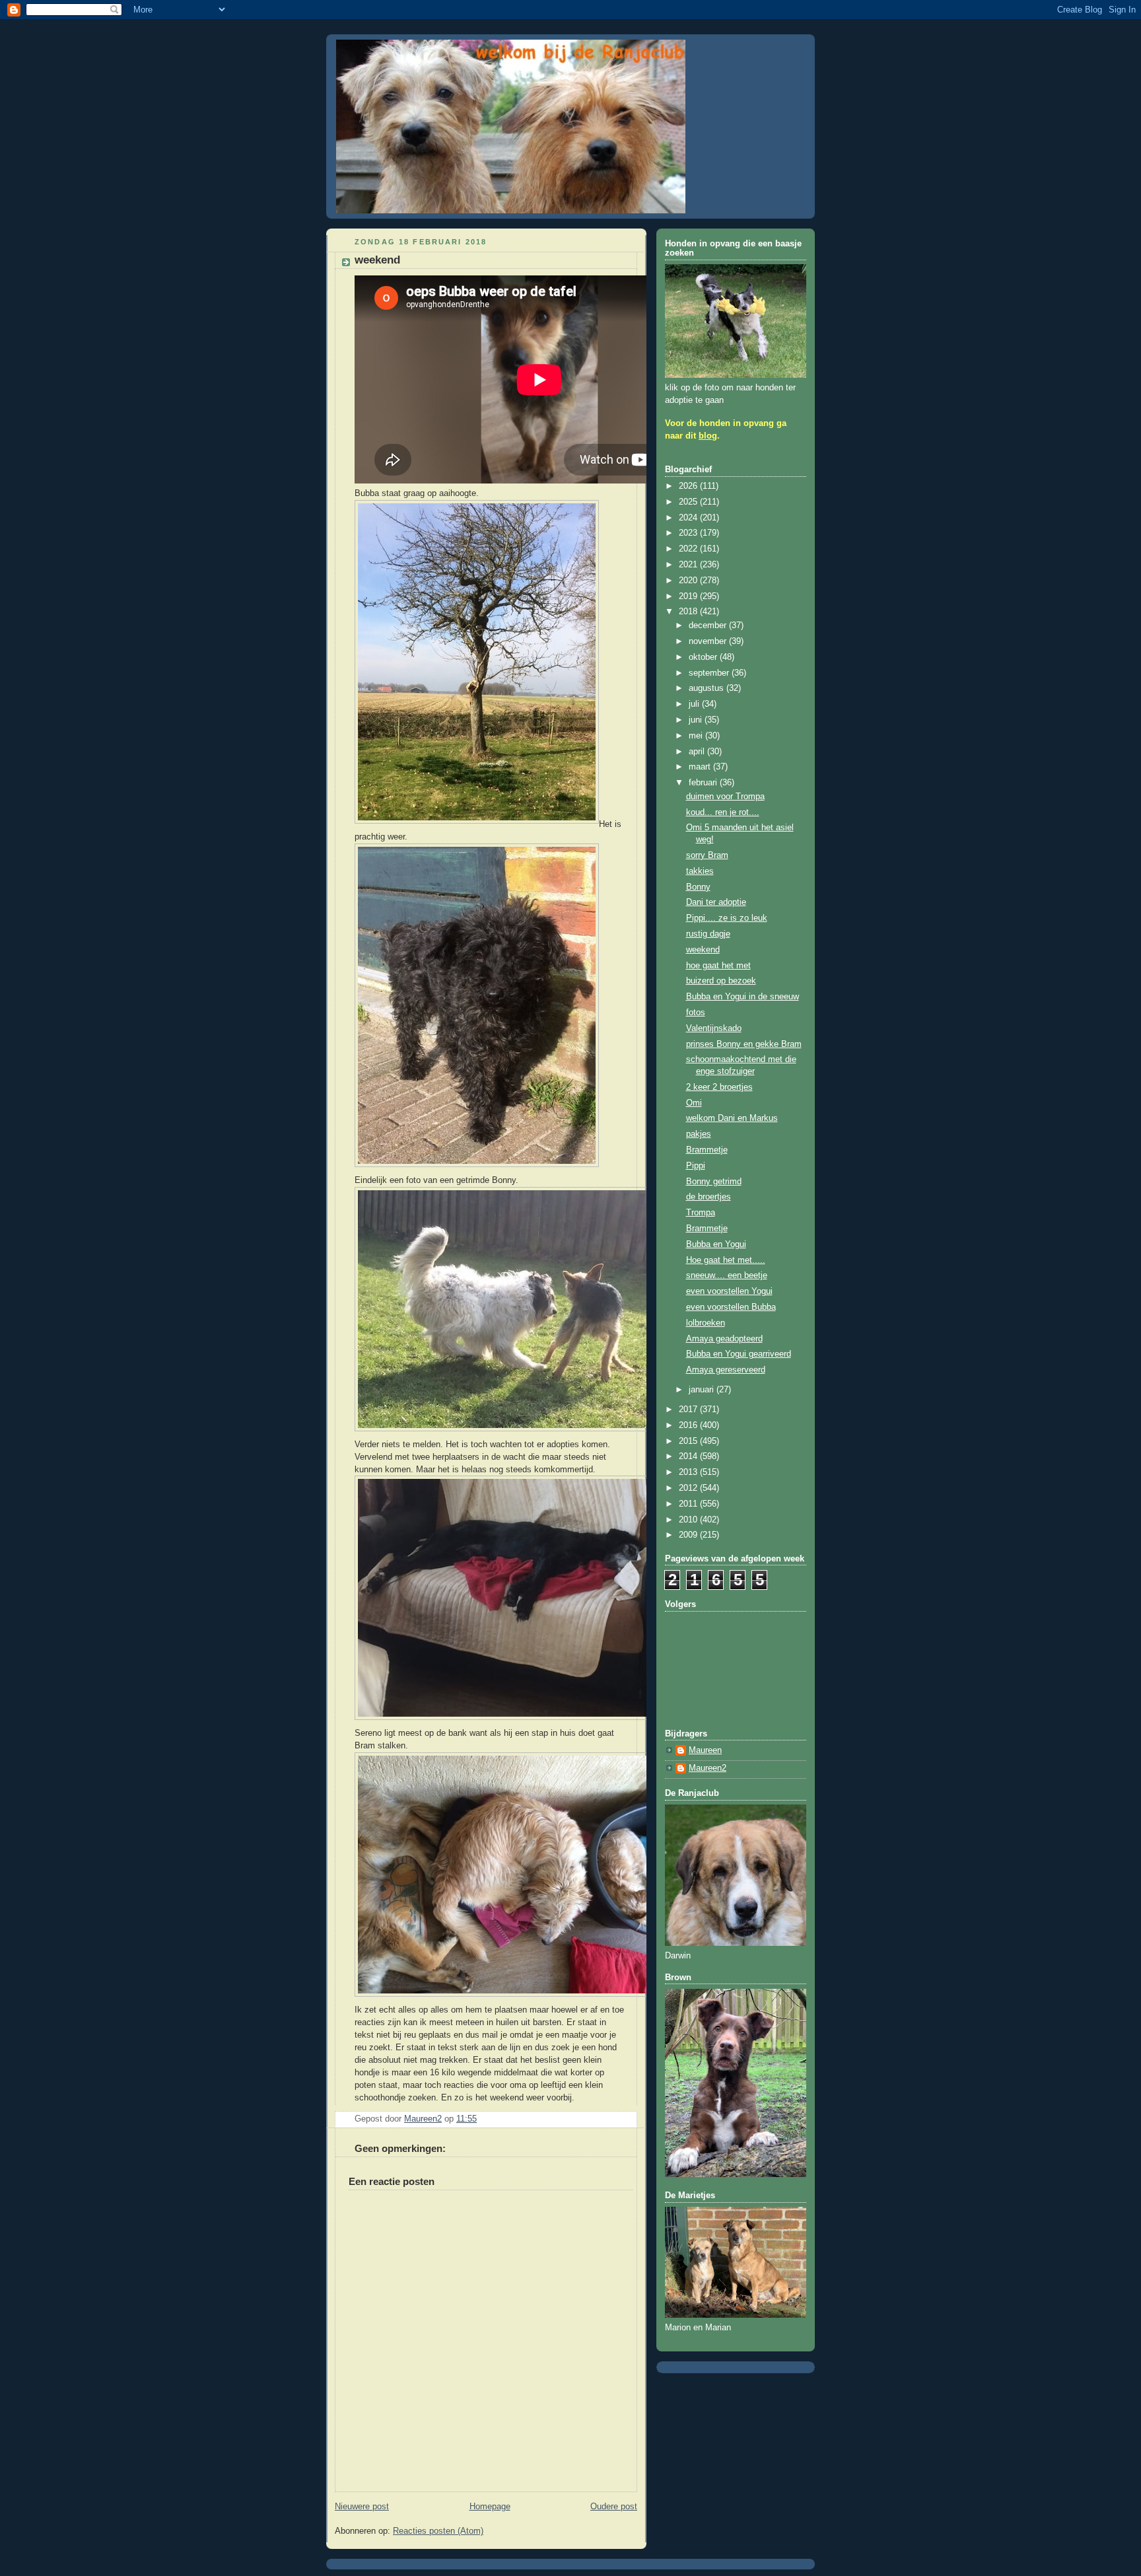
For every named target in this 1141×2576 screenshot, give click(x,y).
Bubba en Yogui (716, 1244)
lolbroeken (706, 1323)
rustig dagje (708, 934)
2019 (689, 596)
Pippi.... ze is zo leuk (727, 918)
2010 (689, 1520)
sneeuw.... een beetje (727, 1275)
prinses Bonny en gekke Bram (744, 1044)
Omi (694, 1103)
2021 (689, 565)
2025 (689, 502)
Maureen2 (708, 1768)
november (709, 641)
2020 (689, 581)
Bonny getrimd (714, 1182)
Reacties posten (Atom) (438, 2531)
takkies (700, 871)
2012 (689, 1488)
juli (695, 704)
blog (708, 436)
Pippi (696, 1166)
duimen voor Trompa (725, 797)
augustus (708, 688)
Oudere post (614, 2507)
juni (697, 720)
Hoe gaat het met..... (726, 1260)
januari (703, 1390)
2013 (689, 1472)
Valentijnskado (714, 1028)
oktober (704, 657)
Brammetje (707, 1150)
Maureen (705, 1750)
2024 (689, 518)
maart (701, 767)
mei (697, 736)
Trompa (701, 1213)
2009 (689, 1535)
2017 (689, 1410)
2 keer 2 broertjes (719, 1087)
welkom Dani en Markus (732, 1118)
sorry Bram (707, 855)
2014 (689, 1456)
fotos (696, 1013)
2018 (689, 612)
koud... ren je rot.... (723, 812)
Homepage (490, 2507)
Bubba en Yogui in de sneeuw (743, 997)
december (709, 626)
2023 (689, 533)
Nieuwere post (362, 2507)
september (710, 673)
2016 (689, 1425)
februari (704, 783)
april (698, 752)
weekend (703, 950)
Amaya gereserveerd (726, 1370)
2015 (689, 1441)
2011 (689, 1504)
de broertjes (709, 1197)
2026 (689, 486)
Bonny (698, 887)
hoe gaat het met (718, 966)
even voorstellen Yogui (729, 1291)
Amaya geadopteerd (724, 1339)
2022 (689, 549)
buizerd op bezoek (721, 981)
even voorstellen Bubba (731, 1307)
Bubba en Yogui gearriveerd (739, 1354)
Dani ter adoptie (716, 902)
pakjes (699, 1134)
